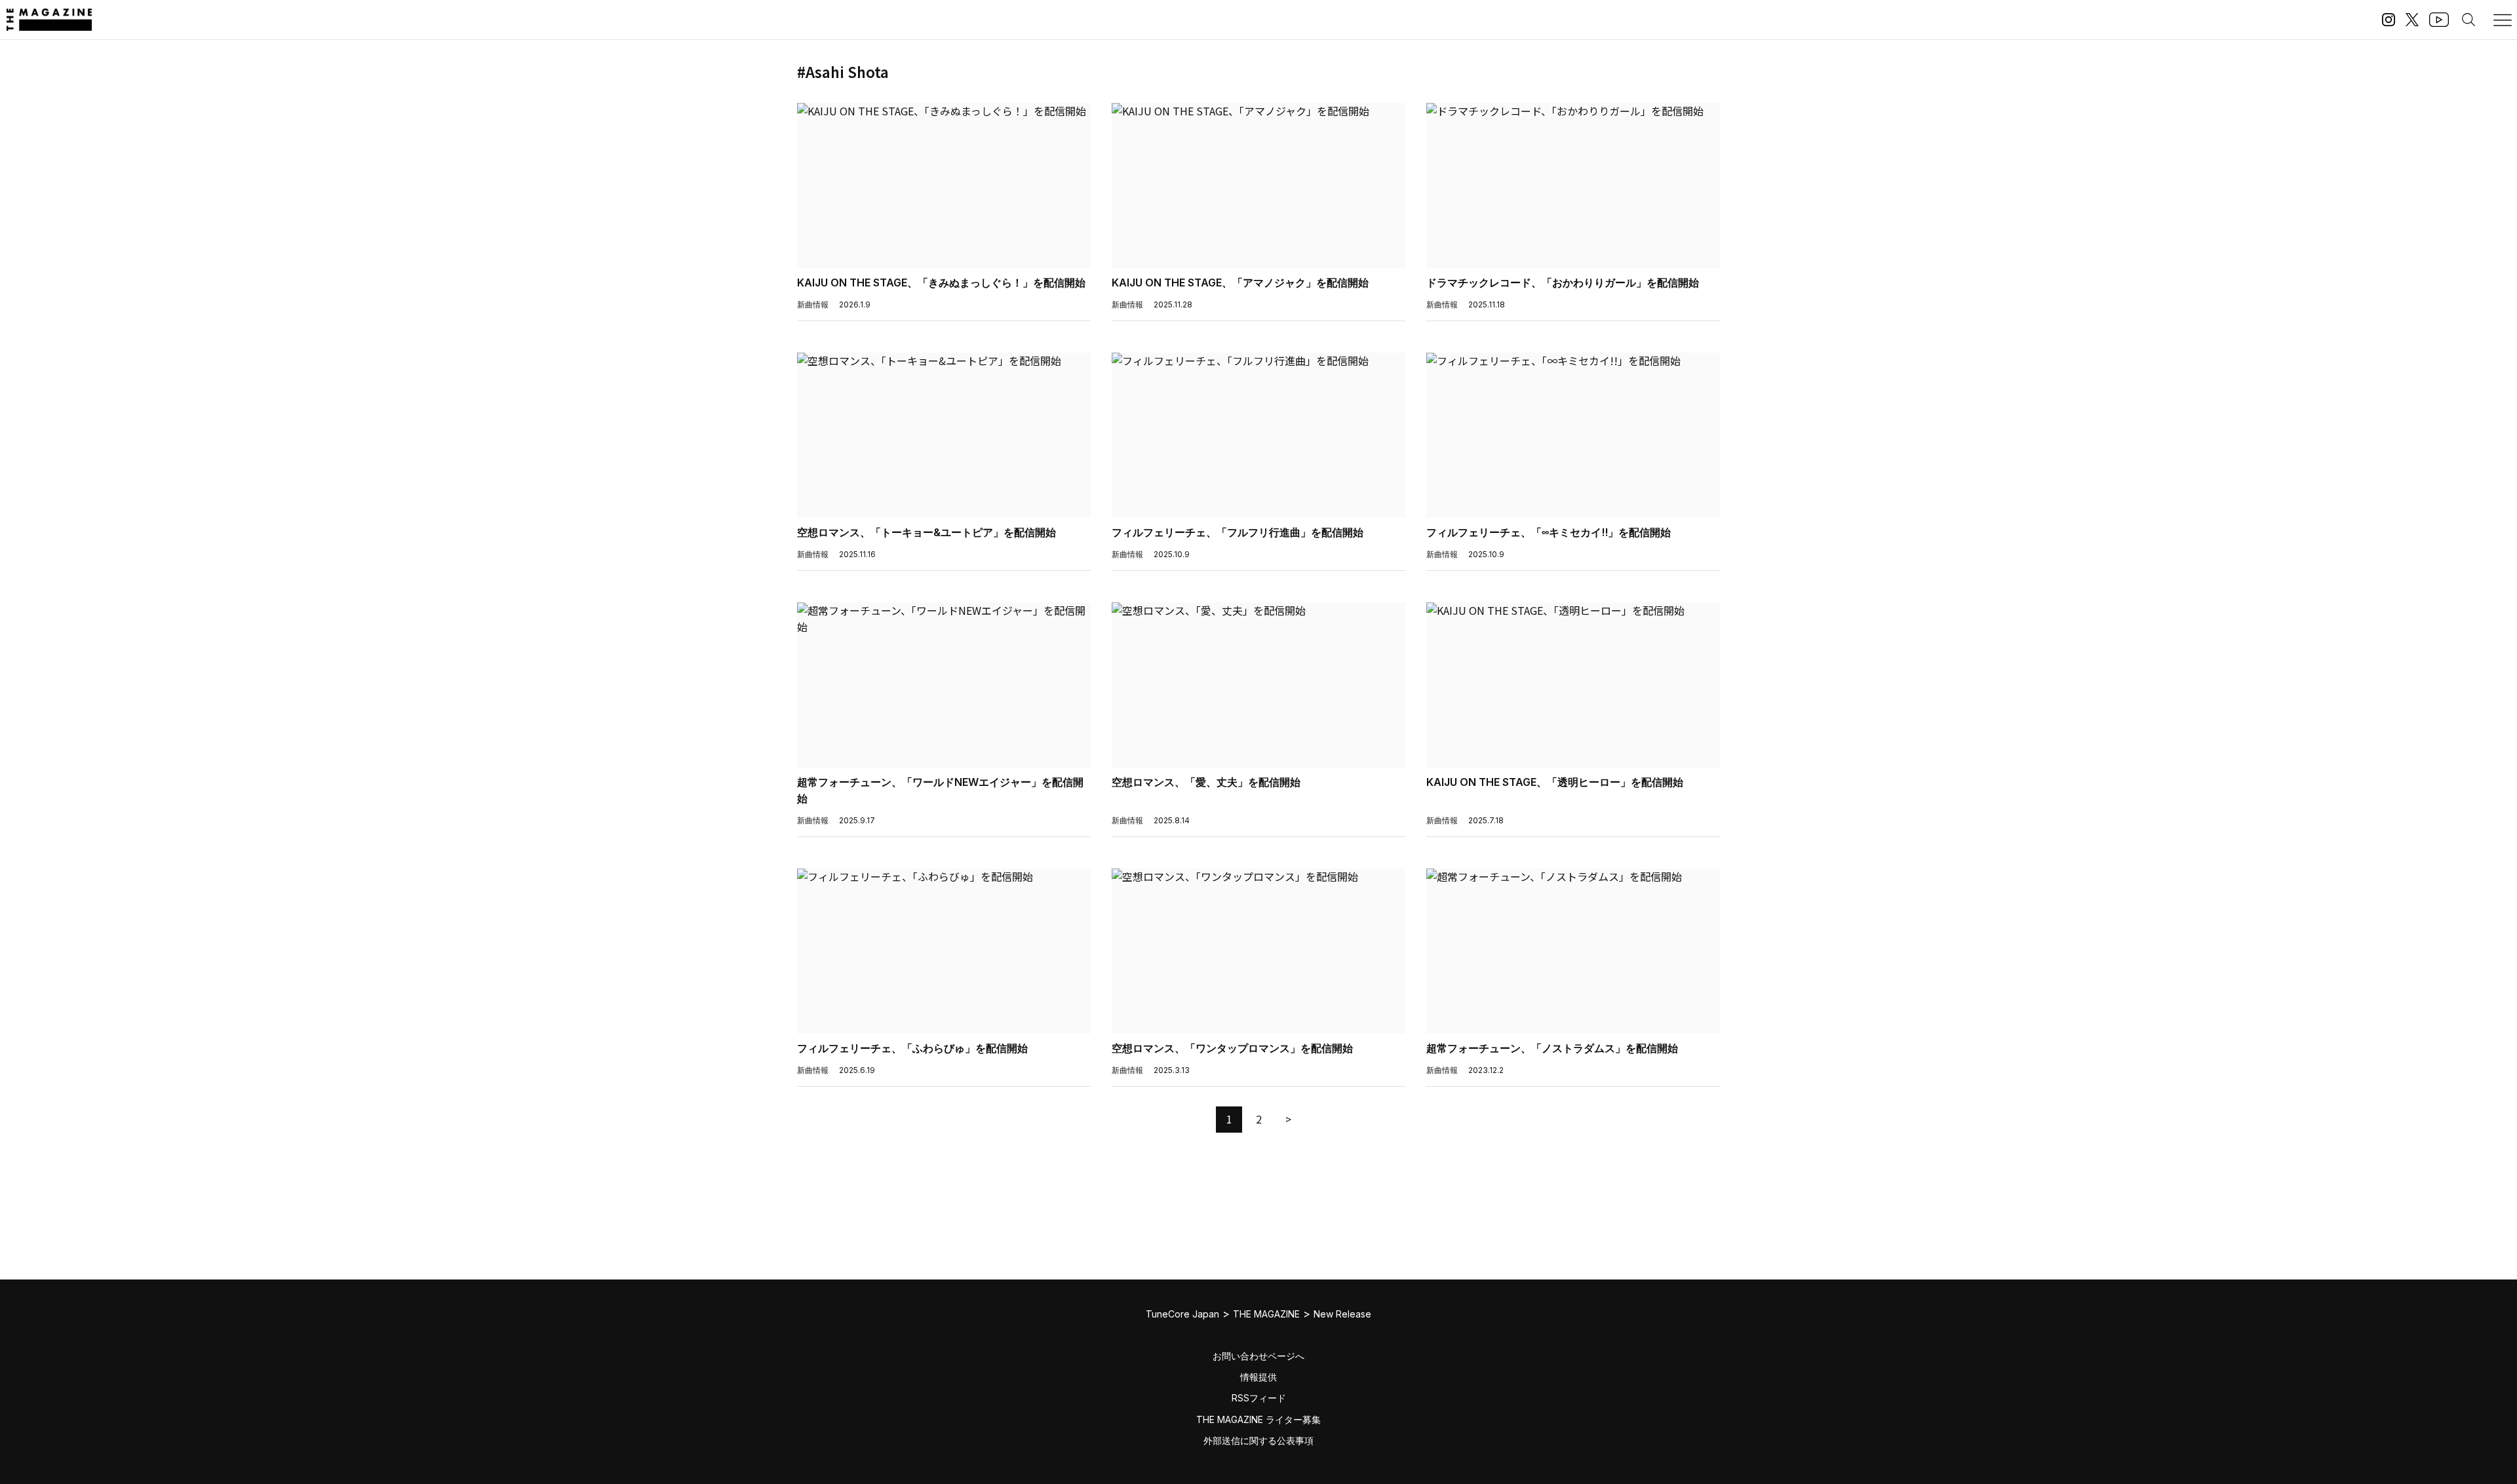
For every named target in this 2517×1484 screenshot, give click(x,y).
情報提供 (1258, 1377)
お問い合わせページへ (1258, 1356)
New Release (1342, 1314)
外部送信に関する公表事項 (1258, 1440)
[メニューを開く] (2503, 20)
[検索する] (2468, 20)
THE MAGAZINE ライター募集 (1258, 1419)
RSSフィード (1259, 1398)
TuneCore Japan (1182, 1314)
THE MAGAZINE (1266, 1314)
